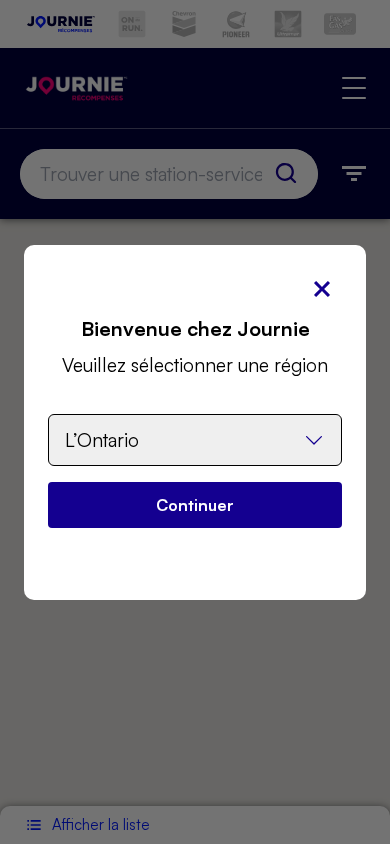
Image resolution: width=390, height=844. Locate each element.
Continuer (195, 505)
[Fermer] (322, 289)
